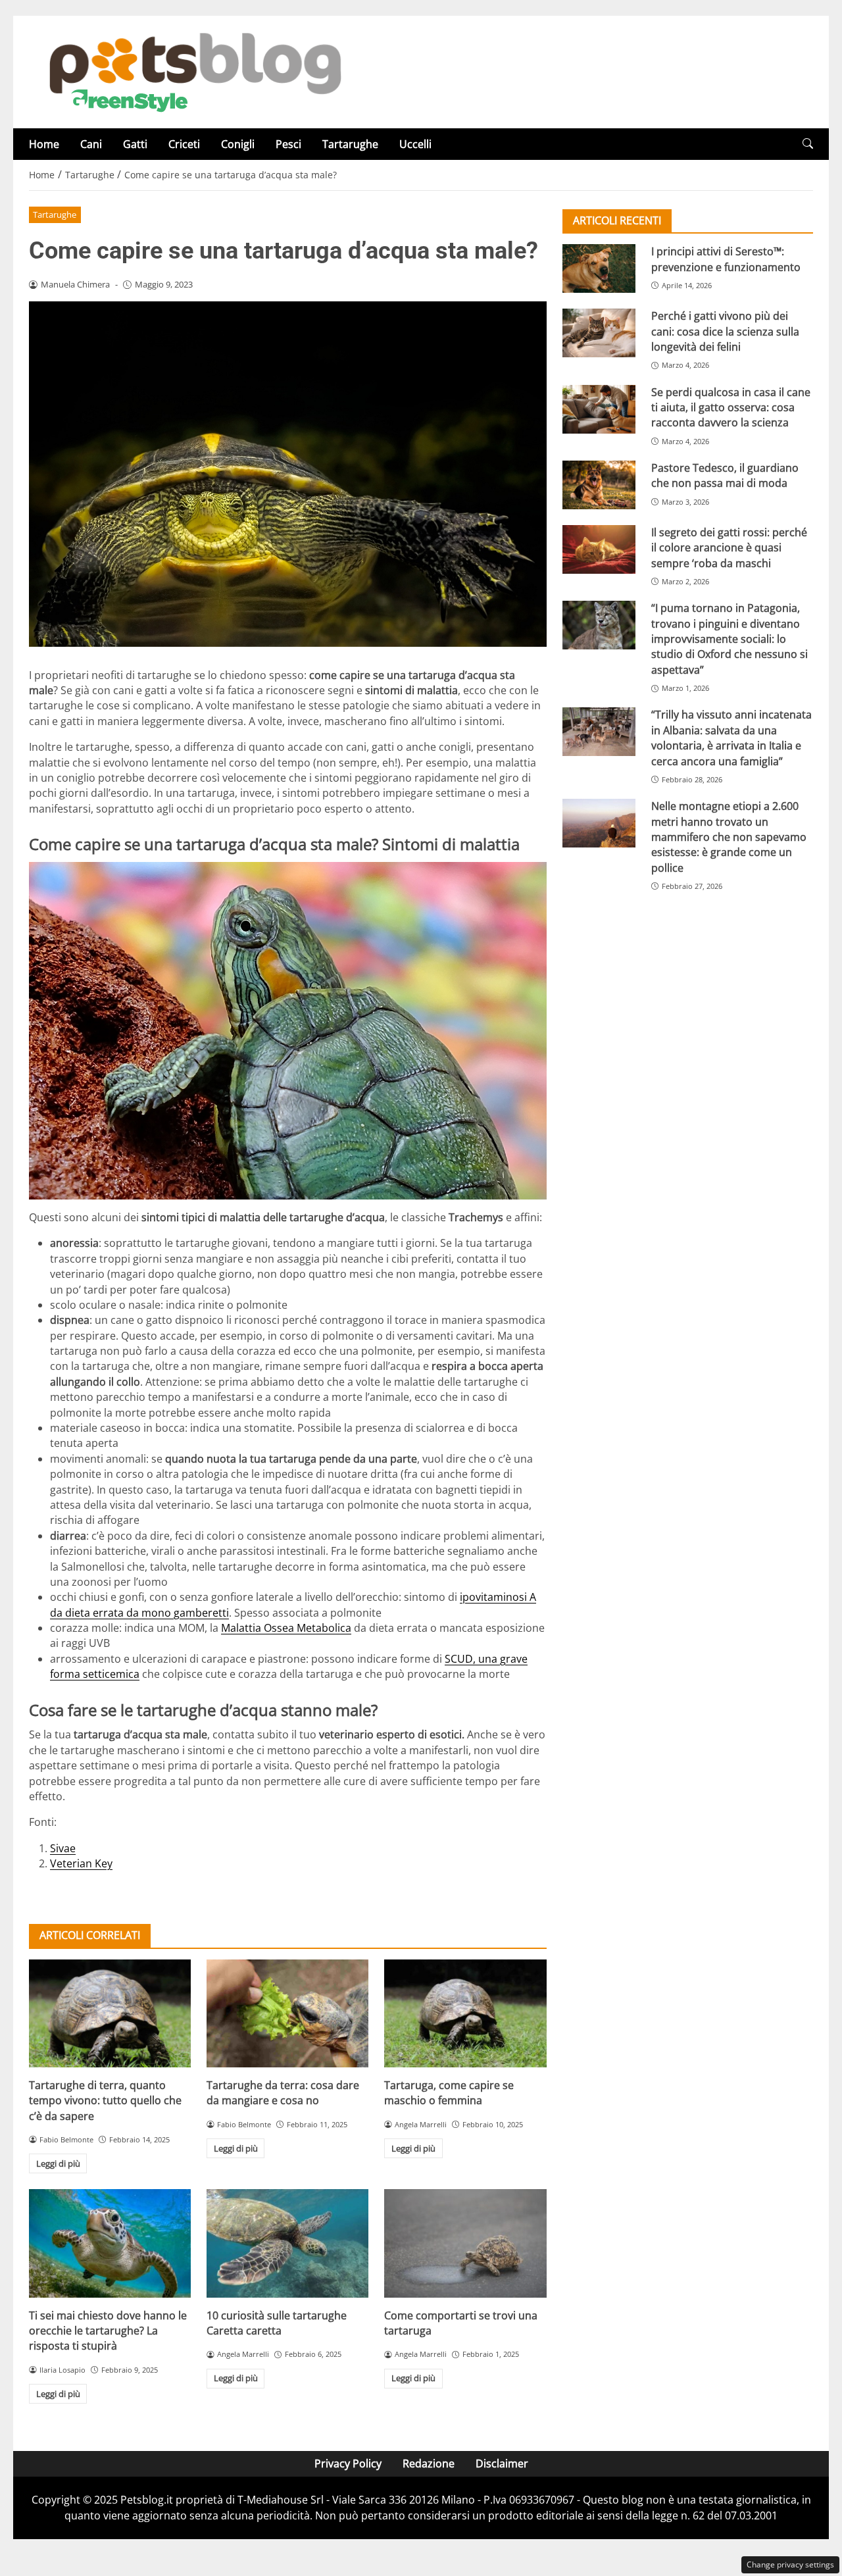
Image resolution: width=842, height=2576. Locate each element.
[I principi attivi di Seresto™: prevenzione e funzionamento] (599, 268)
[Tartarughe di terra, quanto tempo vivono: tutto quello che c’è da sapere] (110, 2013)
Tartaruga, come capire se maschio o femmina (449, 2093)
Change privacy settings (790, 2564)
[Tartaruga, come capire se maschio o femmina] (465, 2013)
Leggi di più (58, 2163)
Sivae (63, 1848)
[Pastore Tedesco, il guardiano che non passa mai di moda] (599, 485)
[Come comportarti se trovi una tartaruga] (465, 2243)
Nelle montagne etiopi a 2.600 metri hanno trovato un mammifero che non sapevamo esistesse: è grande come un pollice (729, 837)
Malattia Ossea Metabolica (286, 1628)
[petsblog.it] (193, 71)
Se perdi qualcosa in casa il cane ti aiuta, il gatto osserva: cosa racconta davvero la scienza (731, 407)
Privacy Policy (348, 2463)
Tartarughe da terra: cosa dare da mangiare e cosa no (283, 2093)
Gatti (135, 144)
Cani (91, 144)
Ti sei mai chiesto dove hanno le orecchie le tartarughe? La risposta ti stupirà (108, 2331)
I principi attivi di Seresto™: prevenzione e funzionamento (726, 259)
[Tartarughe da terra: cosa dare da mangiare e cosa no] (287, 2013)
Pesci (288, 144)
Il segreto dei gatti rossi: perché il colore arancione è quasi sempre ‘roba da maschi (729, 548)
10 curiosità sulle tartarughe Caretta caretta (277, 2323)
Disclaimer (502, 2463)
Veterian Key (81, 1863)
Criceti (184, 144)
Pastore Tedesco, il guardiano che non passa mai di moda (725, 475)
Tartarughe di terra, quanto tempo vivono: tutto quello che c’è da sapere (105, 2101)
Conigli (238, 144)
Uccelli (415, 144)
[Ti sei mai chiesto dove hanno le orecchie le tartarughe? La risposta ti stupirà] (110, 2243)
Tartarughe (350, 144)
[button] (808, 144)
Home (44, 144)
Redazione (429, 2463)
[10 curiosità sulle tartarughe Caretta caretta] (287, 2243)
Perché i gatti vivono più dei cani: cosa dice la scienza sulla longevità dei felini (725, 331)
